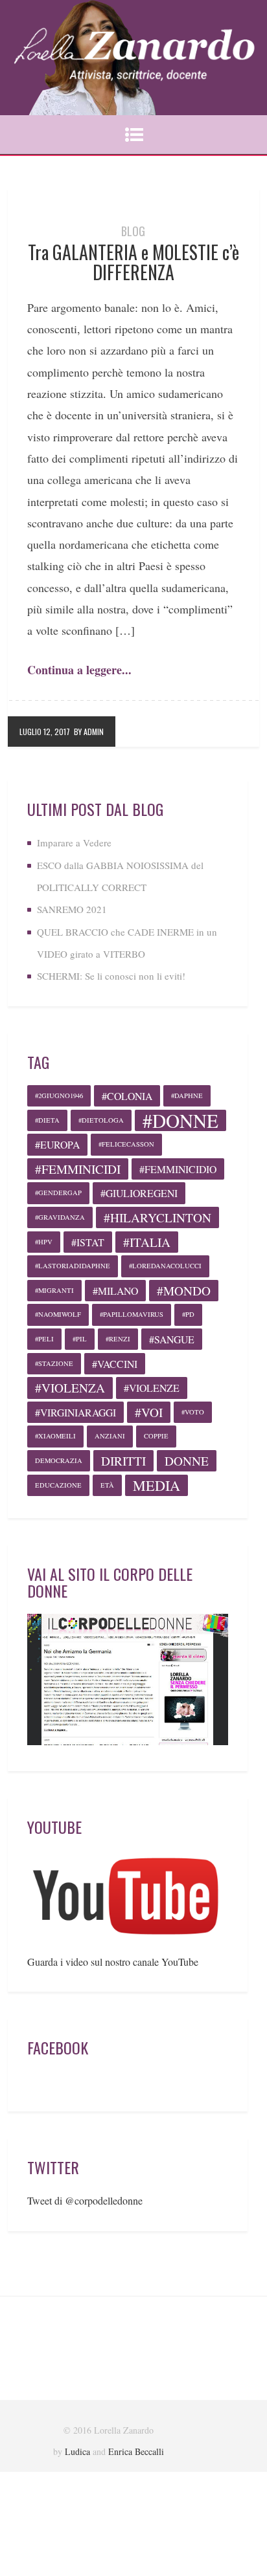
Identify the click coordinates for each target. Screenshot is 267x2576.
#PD (188, 1314)
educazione (58, 1485)
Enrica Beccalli (136, 2451)
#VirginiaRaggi (75, 1412)
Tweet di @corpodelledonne (85, 2200)
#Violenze (152, 1388)
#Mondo (184, 1291)
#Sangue (172, 1339)
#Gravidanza (60, 1217)
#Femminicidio (178, 1169)
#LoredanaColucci (165, 1266)
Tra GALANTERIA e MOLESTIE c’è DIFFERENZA (133, 262)
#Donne (180, 1120)
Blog (133, 231)
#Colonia (127, 1096)
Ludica (77, 2451)
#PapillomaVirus (132, 1314)
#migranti (54, 1290)
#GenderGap (58, 1193)
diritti (123, 1461)
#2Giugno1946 (59, 1095)
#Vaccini (115, 1364)
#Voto (193, 1412)
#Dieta (47, 1120)
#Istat (88, 1242)
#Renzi (118, 1339)
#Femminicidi (78, 1169)
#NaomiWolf (58, 1314)
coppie (156, 1436)
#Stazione (54, 1363)
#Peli (44, 1339)
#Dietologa (101, 1120)
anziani (110, 1436)
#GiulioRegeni (139, 1193)
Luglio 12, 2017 (45, 732)
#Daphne (187, 1095)
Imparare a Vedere (74, 842)
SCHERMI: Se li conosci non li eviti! (111, 976)
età (107, 1485)
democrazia (59, 1460)
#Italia (147, 1242)
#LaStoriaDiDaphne (73, 1266)
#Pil (80, 1339)
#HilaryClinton (157, 1217)
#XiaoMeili (55, 1436)
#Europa (57, 1144)
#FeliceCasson (126, 1144)
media (157, 1485)
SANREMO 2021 (72, 909)
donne (187, 1461)
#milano (115, 1291)
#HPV (44, 1242)
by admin (89, 732)
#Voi (149, 1412)
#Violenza (70, 1388)
